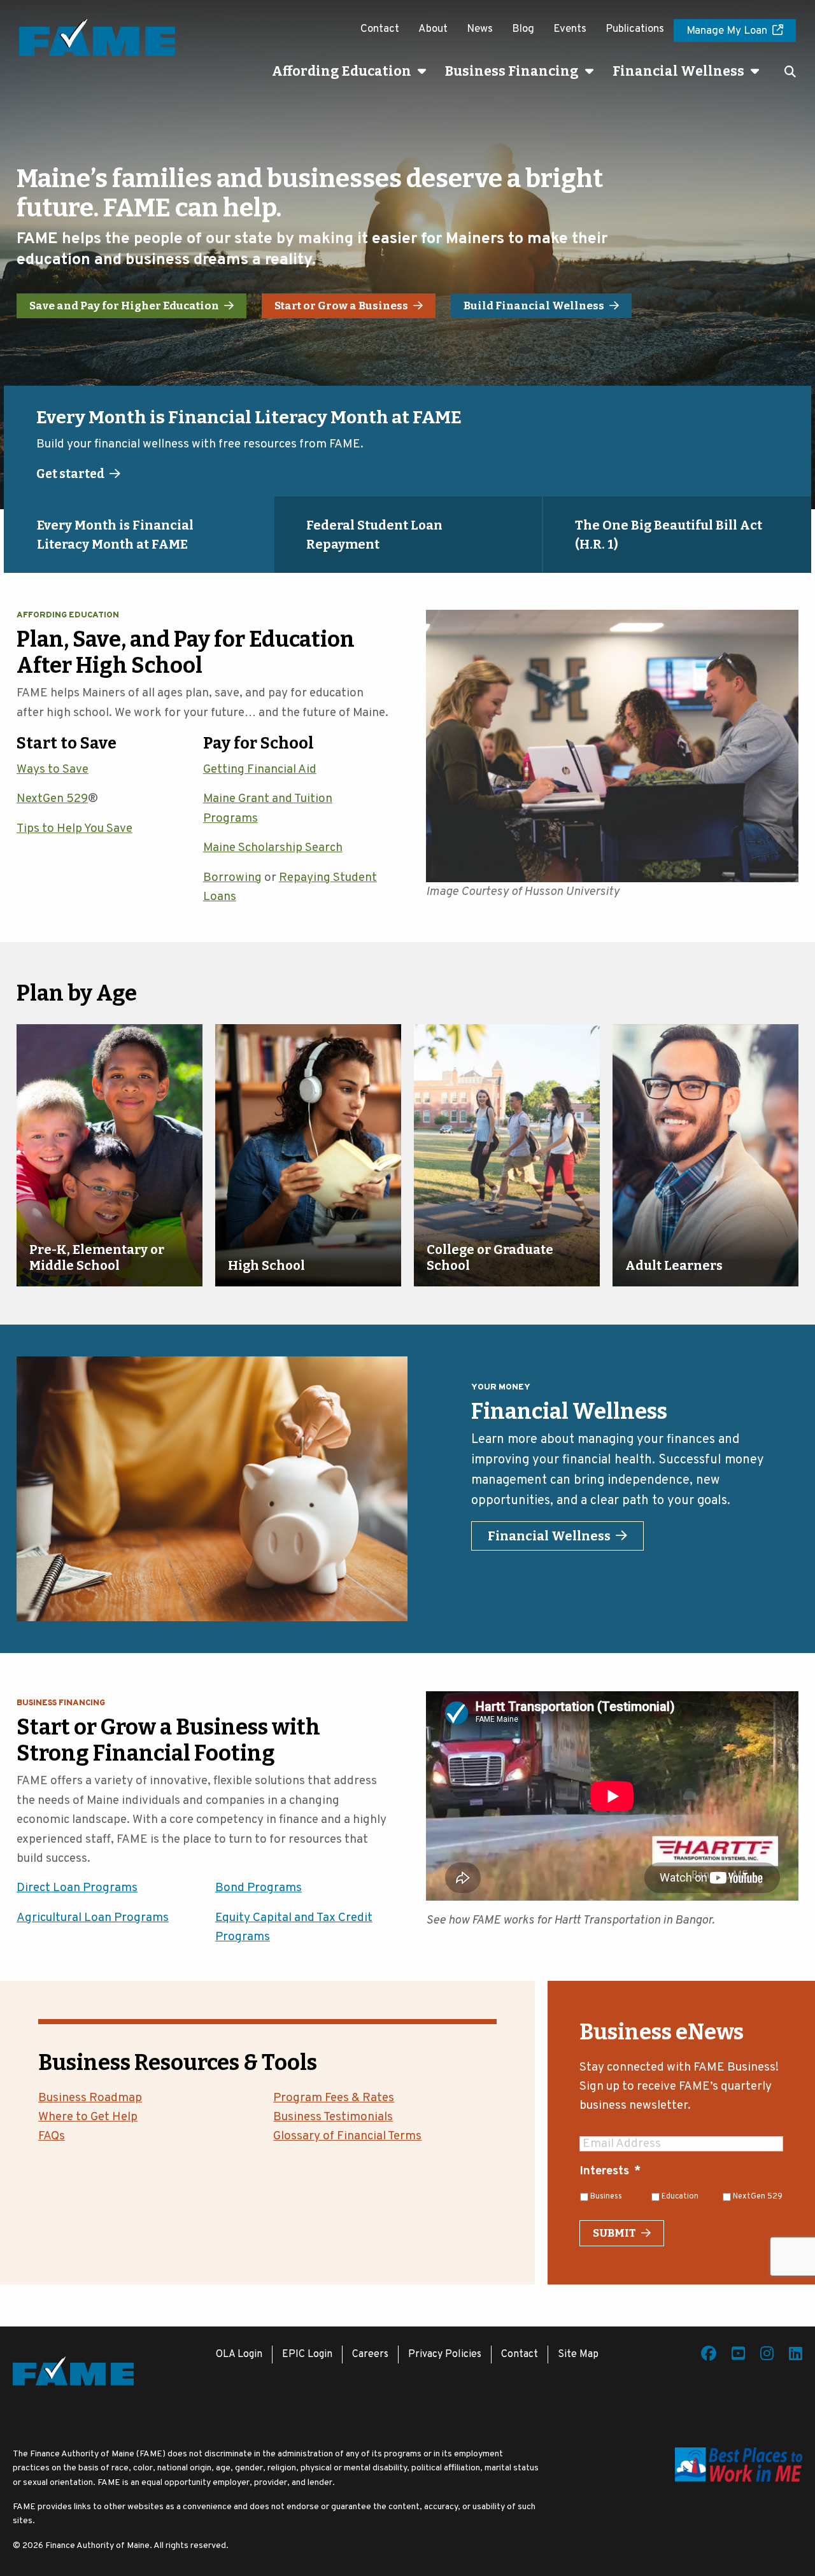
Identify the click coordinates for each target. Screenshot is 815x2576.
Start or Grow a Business (341, 306)
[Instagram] (767, 2356)
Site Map (578, 2354)
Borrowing (232, 878)
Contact (380, 29)
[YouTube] (738, 2356)
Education (680, 2197)
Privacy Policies (445, 2354)
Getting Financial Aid (260, 770)
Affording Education (342, 71)
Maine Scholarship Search (273, 848)
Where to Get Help (88, 2117)
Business (606, 2197)
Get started (70, 474)
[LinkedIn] (796, 2356)
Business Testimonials (333, 2117)
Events (570, 29)
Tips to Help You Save (74, 829)
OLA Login (239, 2354)
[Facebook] (709, 2356)
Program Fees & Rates (334, 2098)
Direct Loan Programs (77, 1888)
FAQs (52, 2136)
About (433, 29)
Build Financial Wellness (534, 306)
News (480, 29)
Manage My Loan (727, 31)
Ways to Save (53, 770)
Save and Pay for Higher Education (124, 306)
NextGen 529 (52, 799)
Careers (370, 2354)
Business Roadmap (90, 2098)
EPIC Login (307, 2354)
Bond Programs (259, 1888)
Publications (635, 29)
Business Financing (512, 71)
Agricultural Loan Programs (93, 1918)
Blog (523, 29)
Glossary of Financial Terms (347, 2136)
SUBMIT (614, 2233)
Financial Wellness (678, 71)
